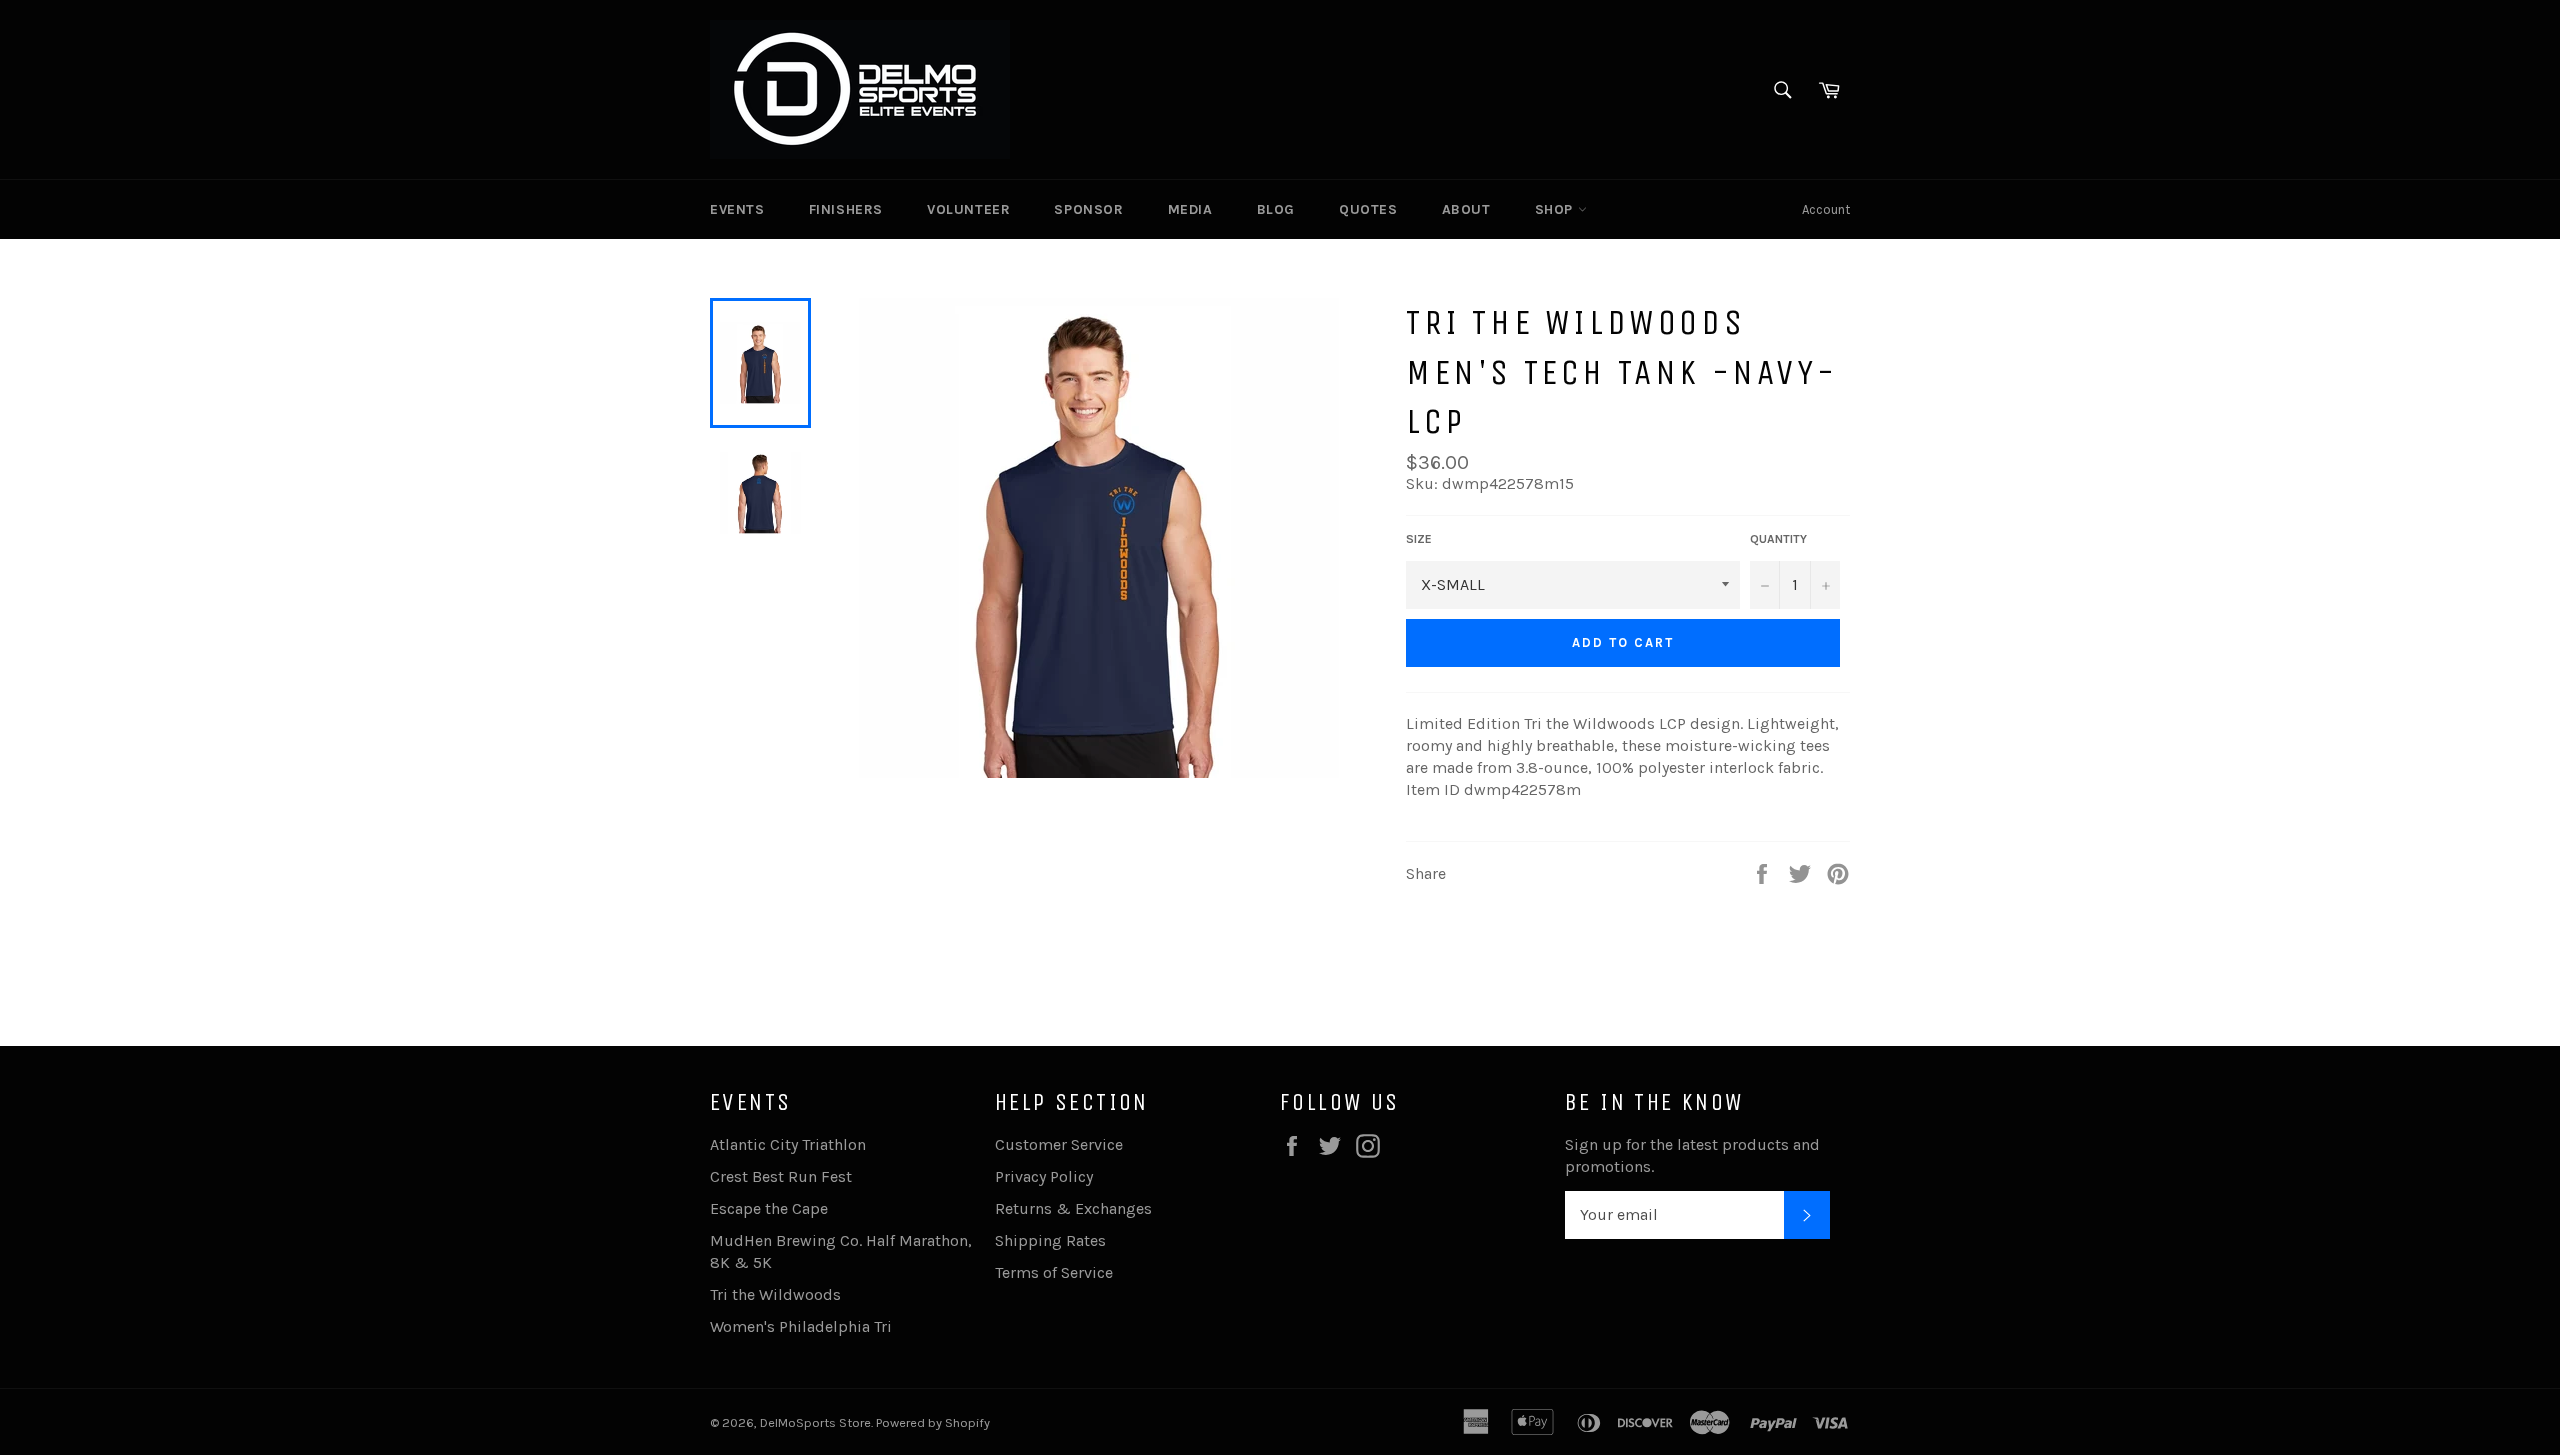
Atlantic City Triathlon (788, 1144)
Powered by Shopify (933, 1422)
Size (1419, 539)
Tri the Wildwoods (775, 1294)
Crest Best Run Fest (781, 1176)
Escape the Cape (769, 1208)
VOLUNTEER (968, 209)
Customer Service (1059, 1144)
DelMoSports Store (815, 1422)
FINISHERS (846, 209)
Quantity (1778, 539)
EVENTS (737, 209)
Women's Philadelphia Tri (801, 1326)
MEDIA (1190, 209)
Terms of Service (1054, 1272)
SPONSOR (1088, 209)
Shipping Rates (1050, 1240)
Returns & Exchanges (1073, 1208)
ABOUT (1466, 209)
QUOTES (1368, 209)
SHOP (1556, 209)
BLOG (1276, 209)
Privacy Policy (1044, 1176)
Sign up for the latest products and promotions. (1692, 1155)
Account (1826, 209)
